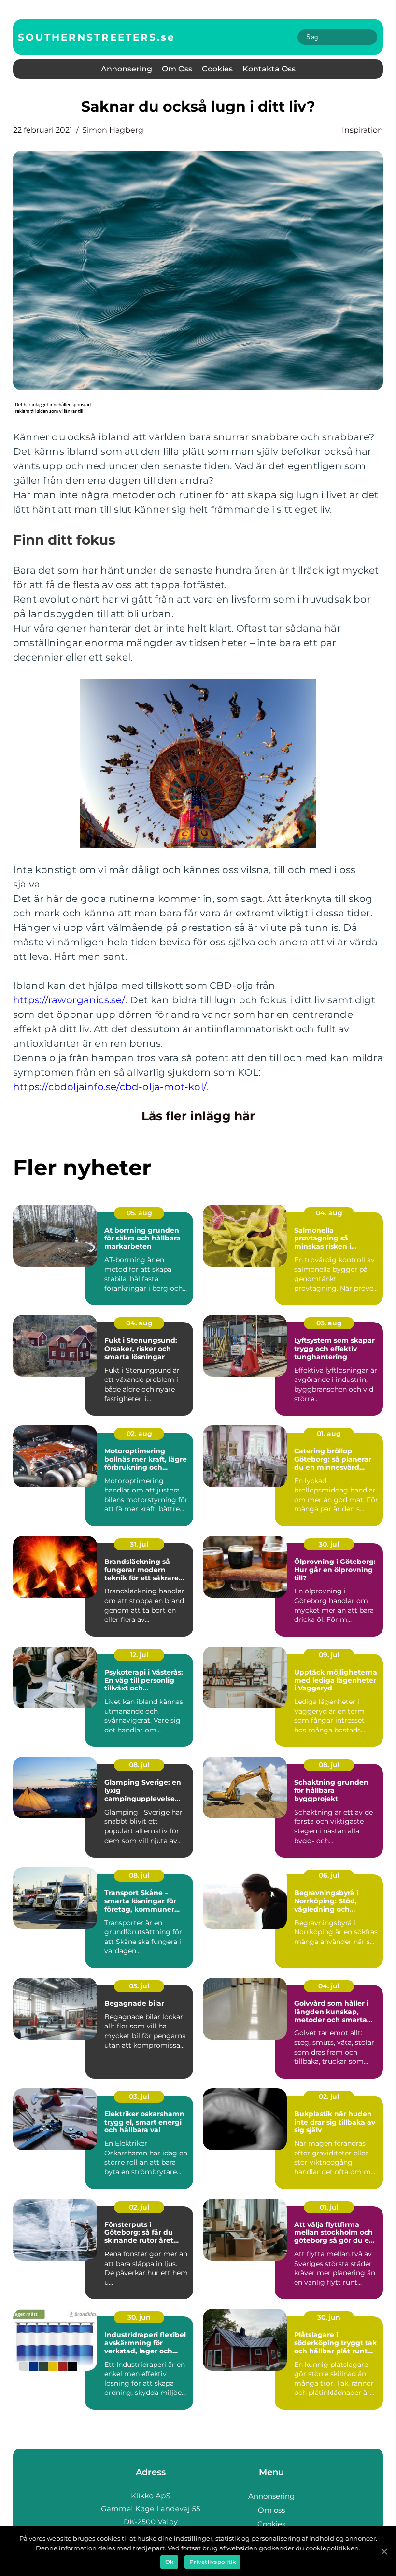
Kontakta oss (269, 69)
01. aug (329, 1434)
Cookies (217, 69)
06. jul (329, 1875)
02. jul (329, 2097)
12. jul (139, 1655)
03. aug (329, 1323)
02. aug (139, 1434)
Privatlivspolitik (212, 2562)
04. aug (329, 1213)
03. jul (139, 2097)
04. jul (329, 1986)
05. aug (139, 1213)
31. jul (139, 1544)
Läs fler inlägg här (198, 1116)
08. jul (139, 1765)
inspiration (362, 130)
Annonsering (127, 69)
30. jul (329, 1544)
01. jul (329, 2207)
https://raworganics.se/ (69, 1000)
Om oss (177, 69)
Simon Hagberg (113, 130)
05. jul (139, 1986)
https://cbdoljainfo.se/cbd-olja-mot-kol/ (110, 1087)
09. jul (329, 1655)
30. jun (139, 2317)
